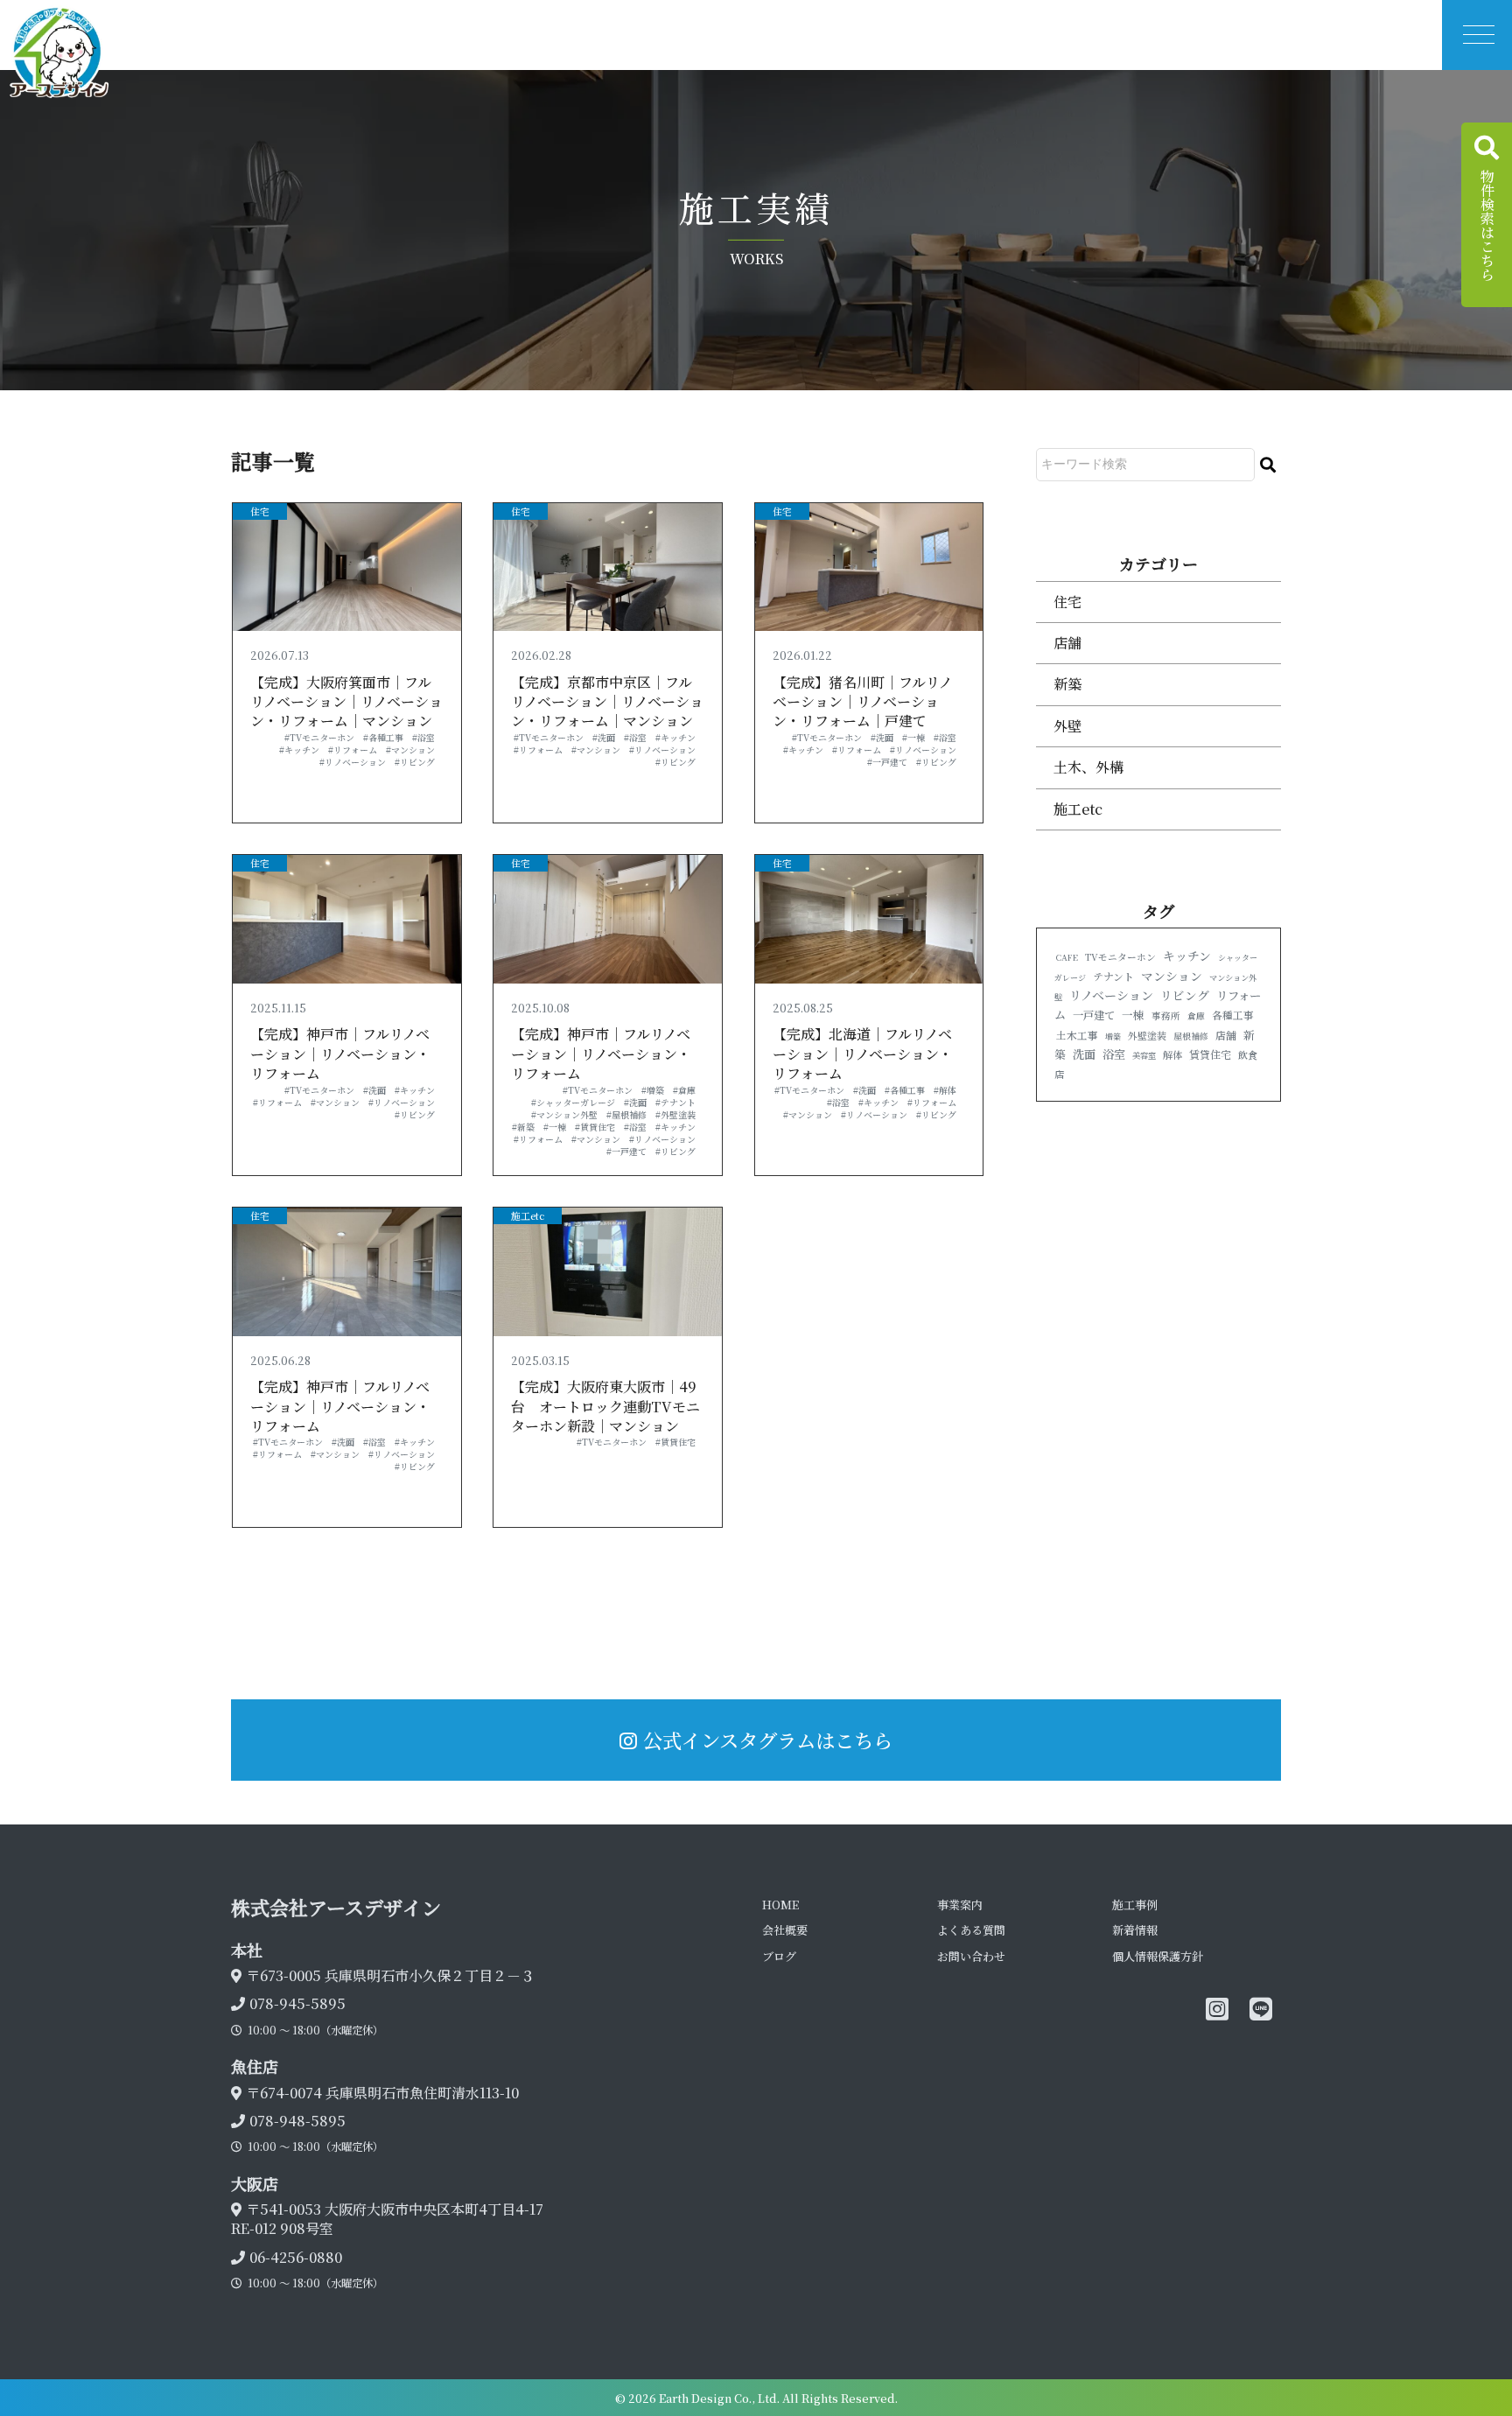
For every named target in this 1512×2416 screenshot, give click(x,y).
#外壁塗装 (675, 1114)
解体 (1172, 1054)
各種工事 (1233, 1015)
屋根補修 (1191, 1036)
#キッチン (299, 749)
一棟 (1133, 1015)
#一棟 (913, 737)
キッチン (1187, 956)
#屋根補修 (626, 1114)
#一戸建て (887, 762)
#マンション (410, 749)
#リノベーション (353, 762)
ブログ (779, 1956)
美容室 (1144, 1055)
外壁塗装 (1147, 1035)
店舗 (1067, 643)
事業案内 (960, 1905)
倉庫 (1196, 1016)
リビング (1185, 995)
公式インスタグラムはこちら (768, 1740)
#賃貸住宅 (595, 1127)
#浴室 (423, 737)
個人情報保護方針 (1158, 1956)
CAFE (1067, 957)
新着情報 (1135, 1930)
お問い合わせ (971, 1956)
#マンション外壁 (564, 1114)
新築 (1067, 684)
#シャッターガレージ (573, 1102)
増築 (1113, 1036)
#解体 (945, 1090)
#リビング (415, 762)
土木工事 (1077, 1035)
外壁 (1067, 726)
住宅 (260, 511)
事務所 (1166, 1015)
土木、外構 (1088, 767)
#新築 (523, 1127)
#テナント (675, 1102)
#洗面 (604, 737)
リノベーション (1111, 995)
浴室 (1114, 1054)
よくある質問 (971, 1930)
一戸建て (1094, 1015)
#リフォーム (353, 749)
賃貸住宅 (1210, 1054)
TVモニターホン (1120, 957)
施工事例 (1135, 1905)
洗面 (1084, 1054)
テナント (1113, 976)
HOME (780, 1905)
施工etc (528, 1215)
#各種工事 (383, 737)
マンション (1172, 976)
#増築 (653, 1090)
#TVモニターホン (319, 737)
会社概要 (785, 1930)
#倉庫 (684, 1090)
